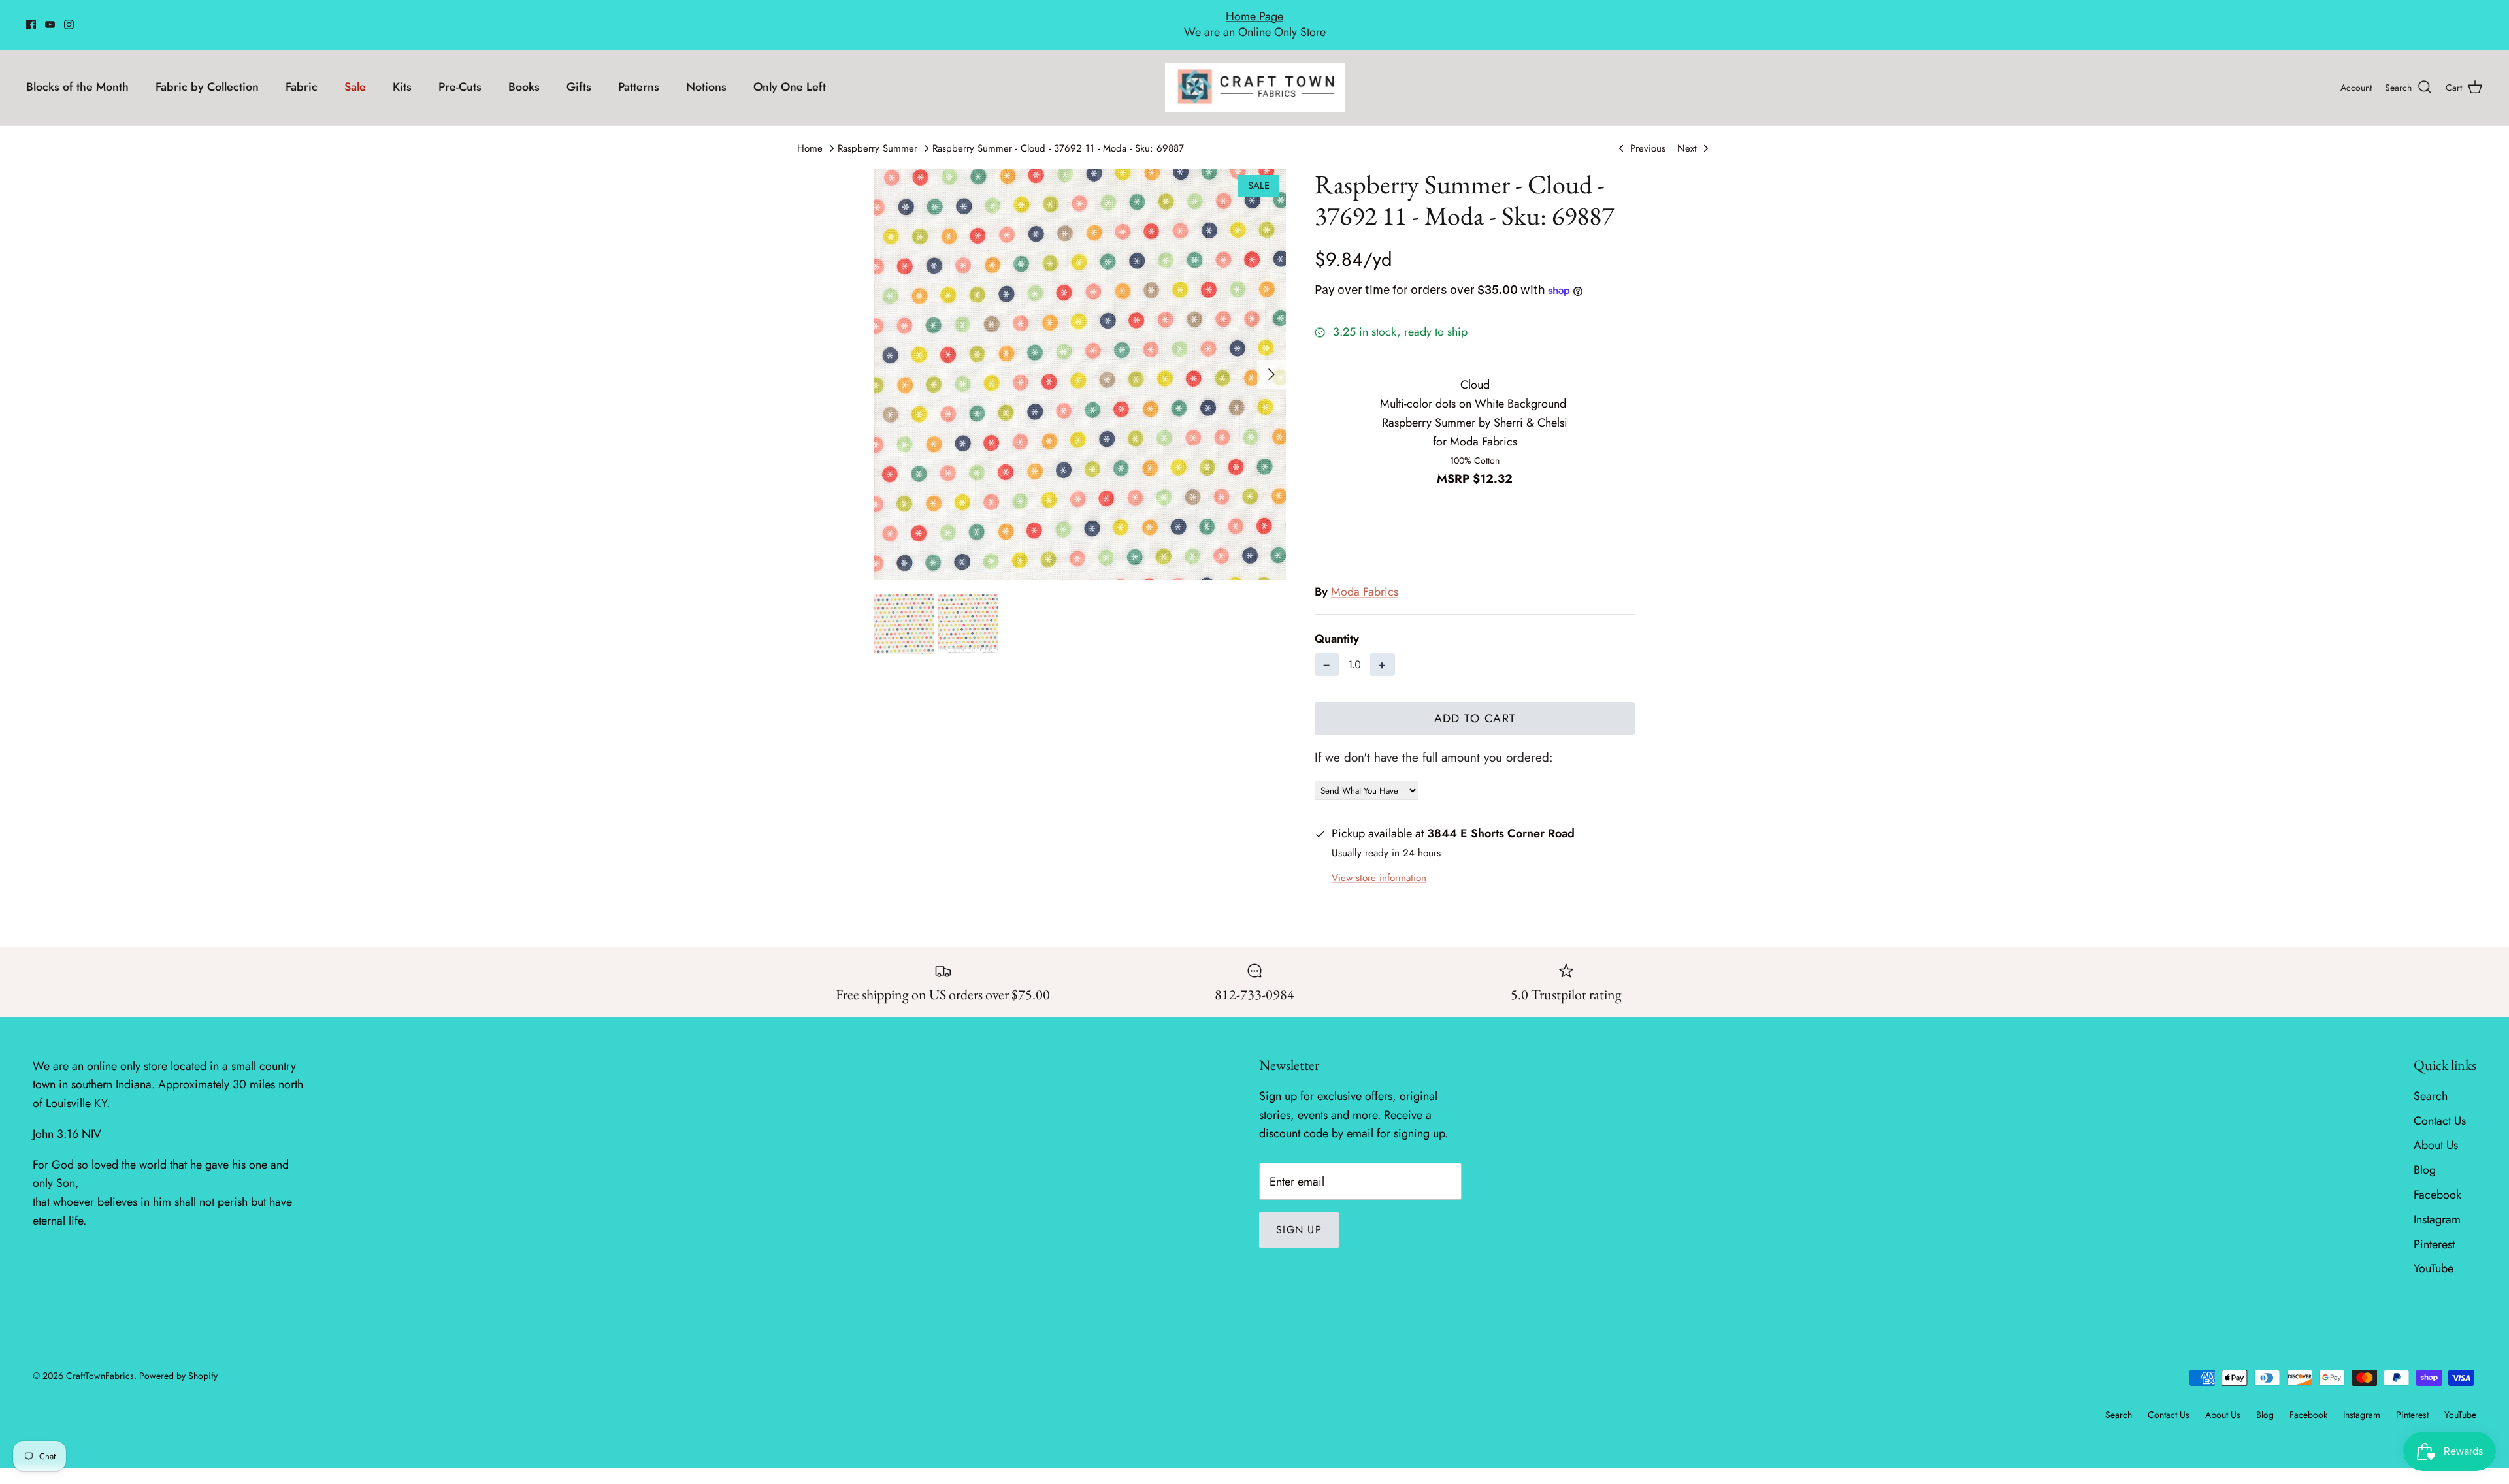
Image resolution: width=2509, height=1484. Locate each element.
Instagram (2437, 1205)
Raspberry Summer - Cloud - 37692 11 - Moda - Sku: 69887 (1058, 134)
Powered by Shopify (178, 1362)
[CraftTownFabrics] (1255, 73)
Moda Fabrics (1365, 577)
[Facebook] (31, 17)
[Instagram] (69, 17)
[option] (1080, 360)
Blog (2425, 1156)
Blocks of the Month (77, 73)
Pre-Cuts (460, 73)
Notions (706, 73)
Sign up (1299, 1216)
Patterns (639, 73)
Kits (402, 73)
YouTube (2434, 1255)
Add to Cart (1475, 704)
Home (810, 134)
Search (2431, 1082)
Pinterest (2434, 1230)
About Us (2436, 1131)
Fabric (302, 73)
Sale (355, 73)
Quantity (1337, 625)
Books (524, 73)
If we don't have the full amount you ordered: (1434, 743)
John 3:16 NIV (67, 1120)
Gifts (579, 73)
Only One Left (790, 73)
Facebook (2437, 1180)
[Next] (1271, 360)
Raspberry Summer (877, 134)
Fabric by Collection (207, 73)
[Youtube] (50, 17)
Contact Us (2440, 1106)
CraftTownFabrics (100, 1362)
